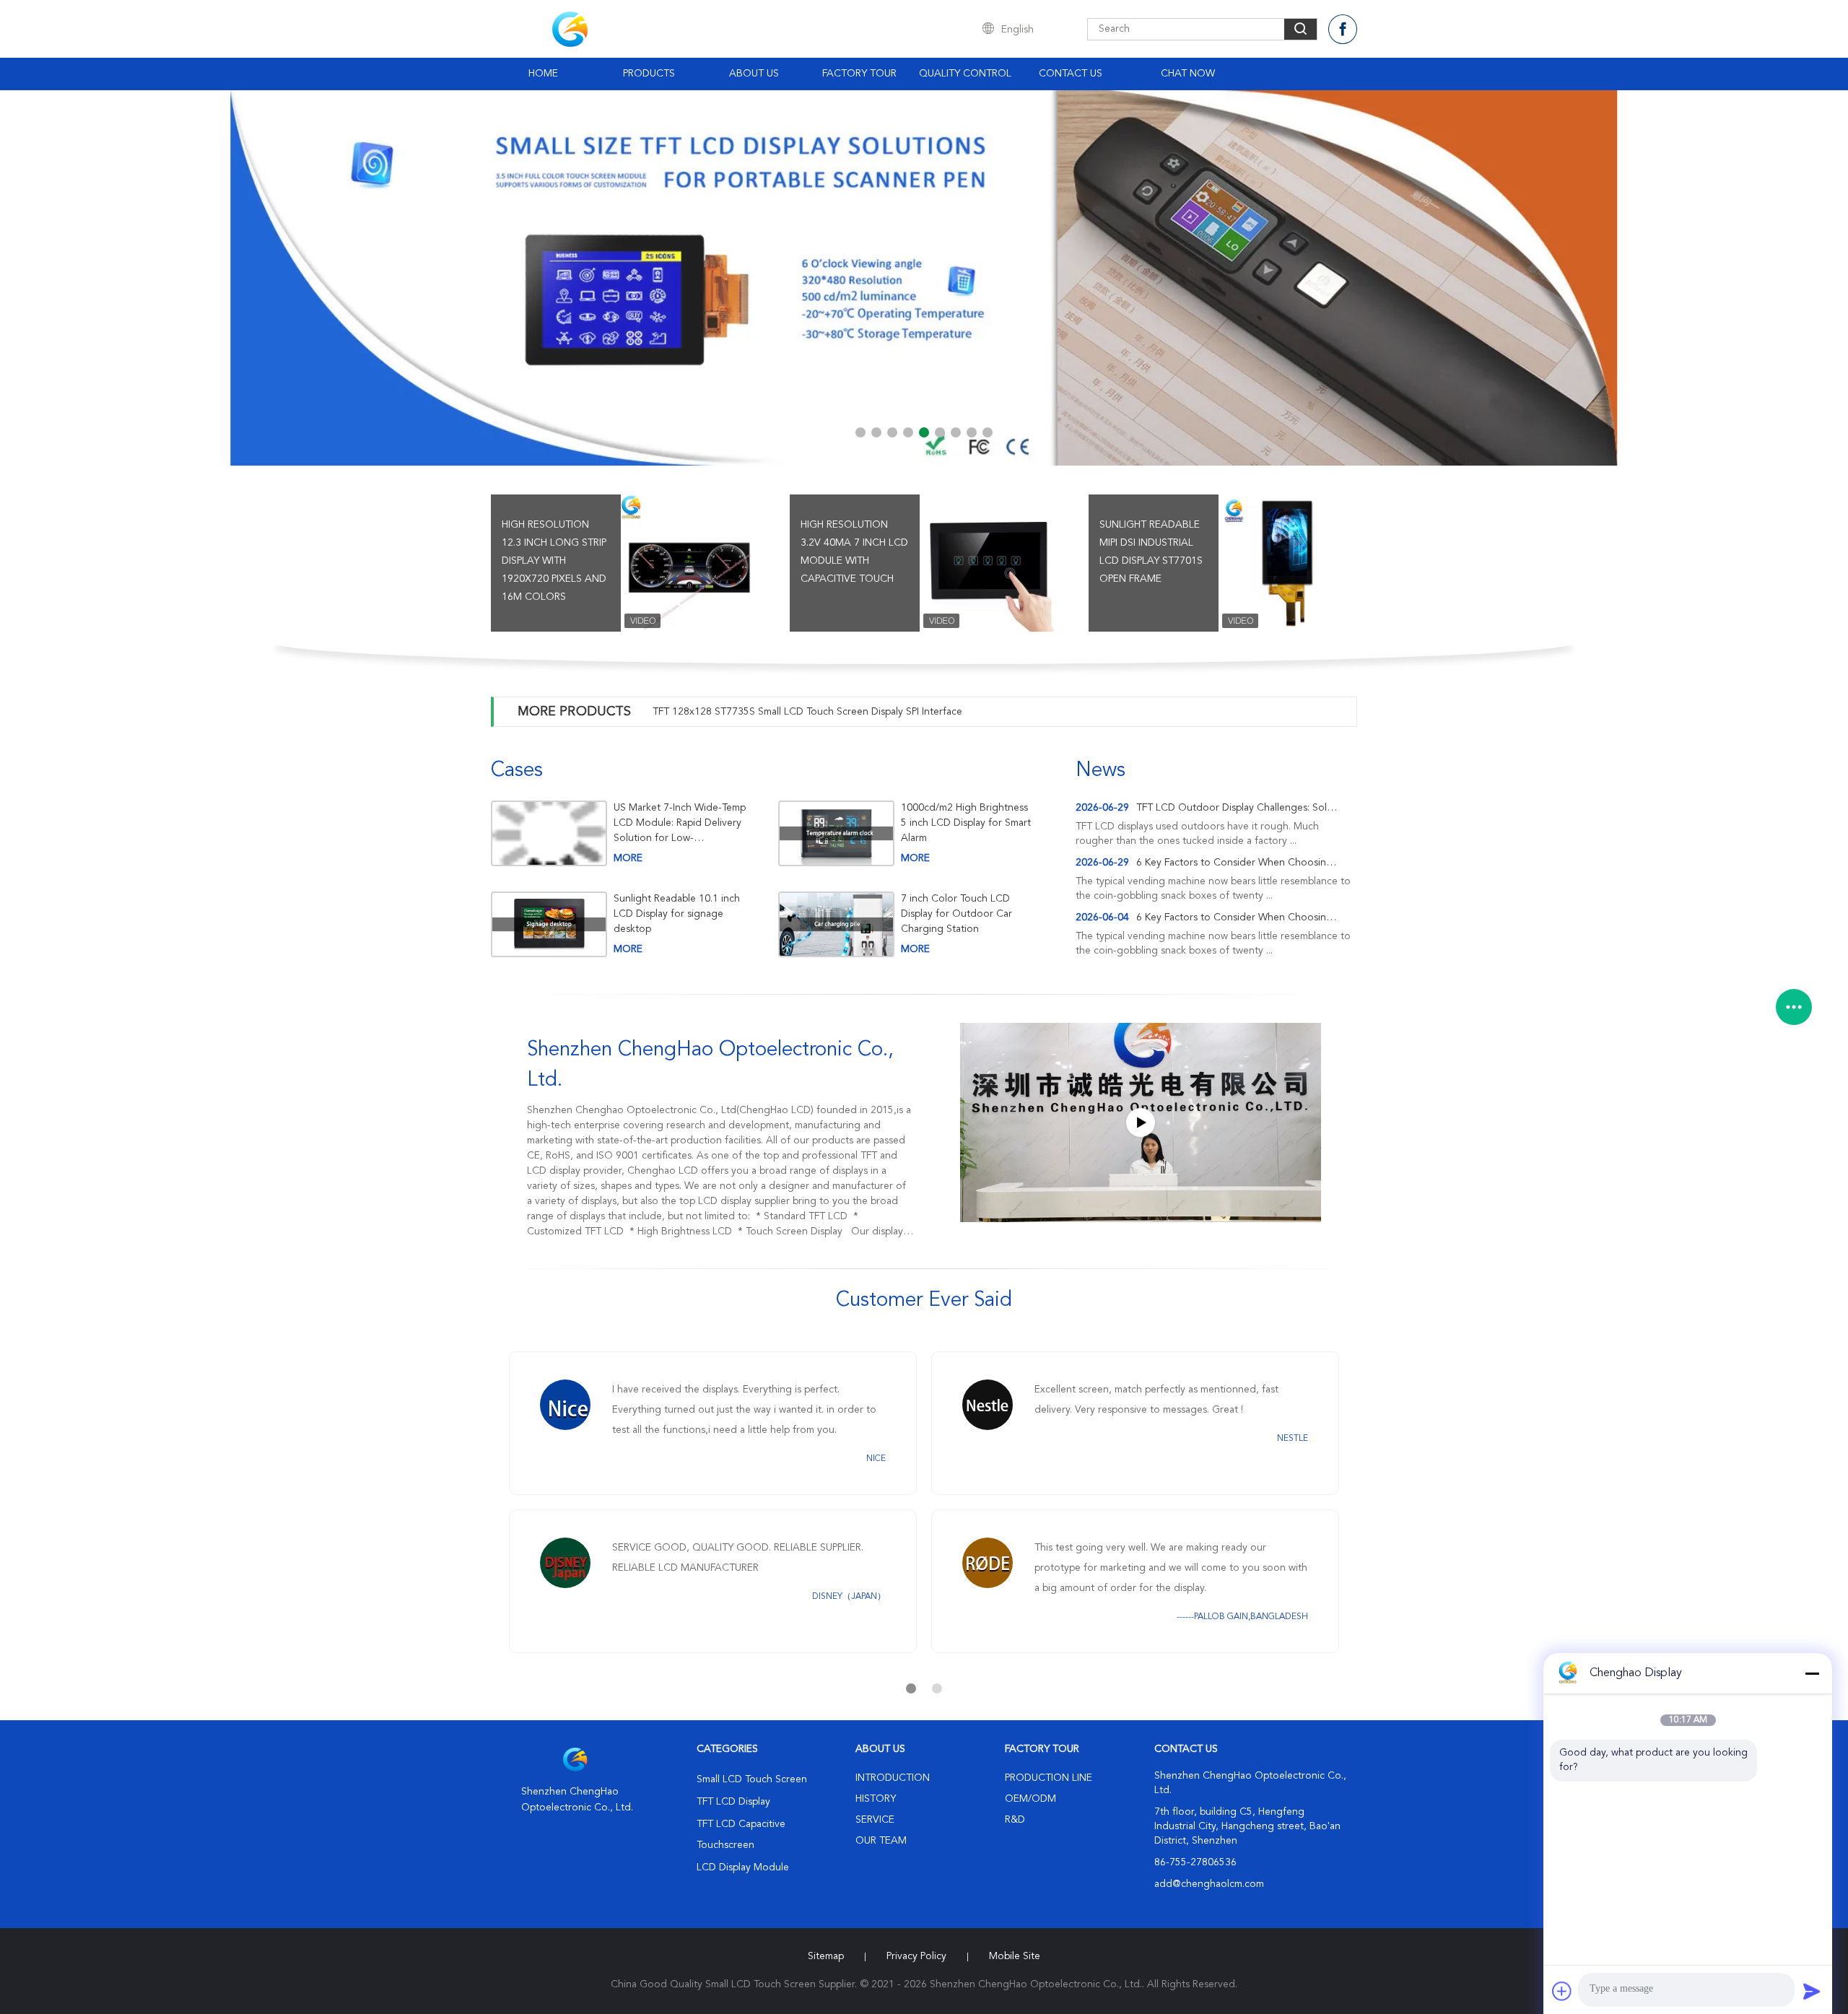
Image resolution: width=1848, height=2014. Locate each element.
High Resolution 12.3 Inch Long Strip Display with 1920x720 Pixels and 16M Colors (554, 561)
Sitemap (826, 1956)
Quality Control (965, 74)
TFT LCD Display (733, 1802)
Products (649, 74)
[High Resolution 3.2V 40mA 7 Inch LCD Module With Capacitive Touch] (988, 563)
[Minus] (1812, 1673)
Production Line (1049, 1778)
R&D (1015, 1820)
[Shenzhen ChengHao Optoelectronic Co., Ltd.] (1141, 1122)
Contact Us (1071, 74)
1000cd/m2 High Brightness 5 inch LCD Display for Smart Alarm (966, 823)
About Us (754, 74)
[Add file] (1562, 1991)
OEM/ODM (1030, 1799)
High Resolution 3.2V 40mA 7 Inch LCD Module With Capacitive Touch (854, 552)
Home (543, 74)
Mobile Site (1015, 1956)
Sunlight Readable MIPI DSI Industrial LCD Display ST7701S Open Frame (1151, 552)
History (876, 1799)
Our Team (881, 1841)
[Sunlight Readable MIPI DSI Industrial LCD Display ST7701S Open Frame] (1287, 563)
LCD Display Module (743, 1867)
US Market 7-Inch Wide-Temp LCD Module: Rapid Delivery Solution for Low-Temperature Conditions (680, 823)
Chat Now (1188, 74)
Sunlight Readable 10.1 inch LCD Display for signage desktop (677, 914)
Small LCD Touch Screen (752, 1779)
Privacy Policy (916, 1956)
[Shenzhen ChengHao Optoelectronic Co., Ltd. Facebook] (1343, 29)
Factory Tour (859, 74)
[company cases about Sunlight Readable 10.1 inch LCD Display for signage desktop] (549, 924)
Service (875, 1820)
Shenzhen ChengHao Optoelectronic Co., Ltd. (710, 1065)
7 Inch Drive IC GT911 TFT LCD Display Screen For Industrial (789, 712)
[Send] (1812, 1991)
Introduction (893, 1778)
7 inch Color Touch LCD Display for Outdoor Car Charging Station (956, 914)
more (628, 858)
